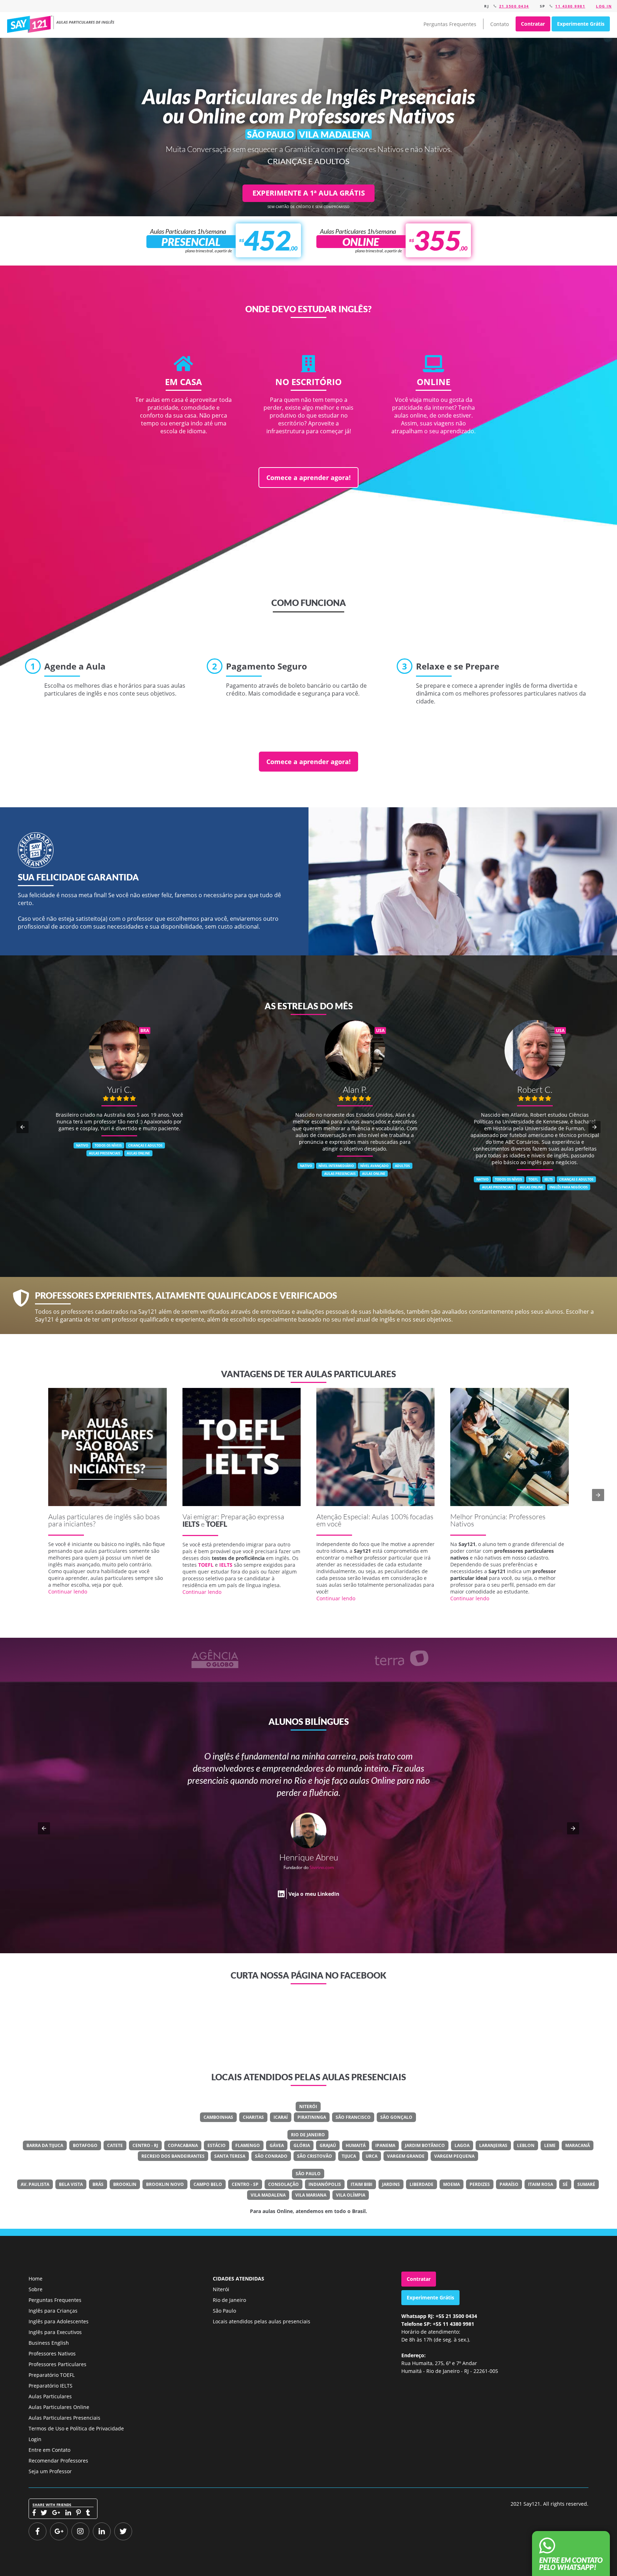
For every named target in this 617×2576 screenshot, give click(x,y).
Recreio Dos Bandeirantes (173, 2156)
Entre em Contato (49, 2450)
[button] (22, 1127)
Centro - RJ (145, 2145)
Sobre (36, 2289)
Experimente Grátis (581, 24)
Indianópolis (325, 2184)
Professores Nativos (52, 2353)
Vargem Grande (406, 2156)
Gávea (277, 2145)
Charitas (253, 2117)
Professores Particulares (57, 2364)
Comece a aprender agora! (308, 478)
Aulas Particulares (50, 2396)
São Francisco (353, 2117)
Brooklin (125, 2184)
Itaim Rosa (541, 2184)
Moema (452, 2184)
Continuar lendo (68, 1592)
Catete (115, 2145)
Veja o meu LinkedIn (255, 1918)
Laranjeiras (493, 2145)
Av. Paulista (35, 2184)
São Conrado (271, 2156)
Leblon (526, 2145)
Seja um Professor (50, 2471)
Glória (302, 2145)
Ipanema (385, 2145)
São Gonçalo (396, 2117)
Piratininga (312, 2117)
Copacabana (183, 2145)
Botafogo (85, 2145)
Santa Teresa (230, 2156)
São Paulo (308, 2174)
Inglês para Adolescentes (59, 2321)
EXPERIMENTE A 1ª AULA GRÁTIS (309, 193)
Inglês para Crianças (53, 2311)
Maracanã (578, 2145)
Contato (500, 24)
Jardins (391, 2184)
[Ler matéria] (107, 1447)
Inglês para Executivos (55, 2332)
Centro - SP (245, 2184)
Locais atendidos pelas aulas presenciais (262, 2321)
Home (36, 2279)
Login (35, 2439)
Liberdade (422, 2184)
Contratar (533, 24)
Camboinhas (218, 2117)
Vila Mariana (311, 2195)
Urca (372, 2156)
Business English (49, 2343)
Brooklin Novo (165, 2184)
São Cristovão (315, 2156)
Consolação (284, 2184)
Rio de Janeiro (308, 2135)
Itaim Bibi (362, 2184)
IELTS (191, 1524)
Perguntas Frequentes (450, 24)
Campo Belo (208, 2184)
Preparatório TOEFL (52, 2375)
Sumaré (586, 2184)
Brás (98, 2184)
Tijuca (349, 2156)
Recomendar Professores (58, 2461)
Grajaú (328, 2145)
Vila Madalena (268, 2195)
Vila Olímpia (351, 2195)
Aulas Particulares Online (59, 2407)
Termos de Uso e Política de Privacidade (76, 2428)
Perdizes (480, 2184)
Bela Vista (71, 2184)
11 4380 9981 (570, 6)
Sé (565, 2184)
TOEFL (217, 1524)
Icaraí (281, 2117)
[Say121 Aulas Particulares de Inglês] (62, 24)
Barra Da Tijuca (45, 2145)
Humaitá (356, 2145)
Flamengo (248, 2145)
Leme (550, 2145)
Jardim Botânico (425, 2145)
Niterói (308, 2107)
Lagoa (462, 2145)
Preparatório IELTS (51, 2386)
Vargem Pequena (454, 2156)
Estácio (217, 2145)
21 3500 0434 (514, 6)
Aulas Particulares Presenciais (64, 2418)
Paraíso (509, 2184)
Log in (604, 6)
